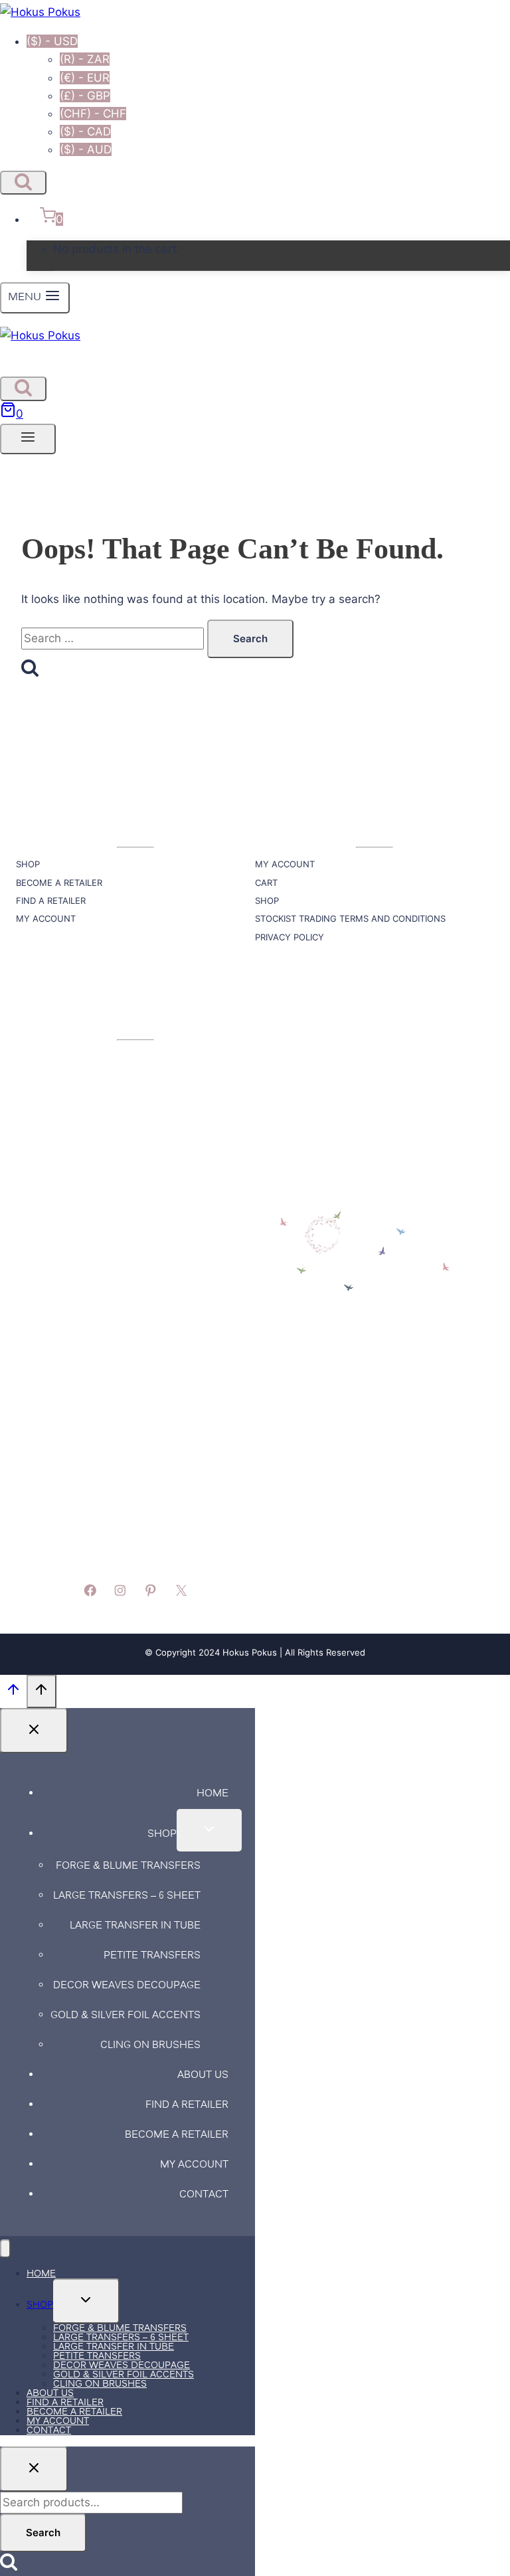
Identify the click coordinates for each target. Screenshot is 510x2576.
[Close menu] (5, 2249)
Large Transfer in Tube (135, 1926)
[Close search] (34, 2469)
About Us (203, 2076)
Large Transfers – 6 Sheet (127, 1896)
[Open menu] (28, 439)
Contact (204, 2195)
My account (194, 2165)
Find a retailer (187, 2105)
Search (43, 2533)
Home (212, 1794)
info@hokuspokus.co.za (76, 1297)
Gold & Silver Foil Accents (126, 2016)
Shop (162, 1835)
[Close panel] (34, 1731)
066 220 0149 (51, 1554)
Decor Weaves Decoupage (127, 1986)
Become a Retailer (177, 2135)
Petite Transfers (152, 1956)
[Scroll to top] (13, 1692)
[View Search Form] (23, 183)
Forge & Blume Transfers (128, 1866)
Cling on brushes (150, 2046)
